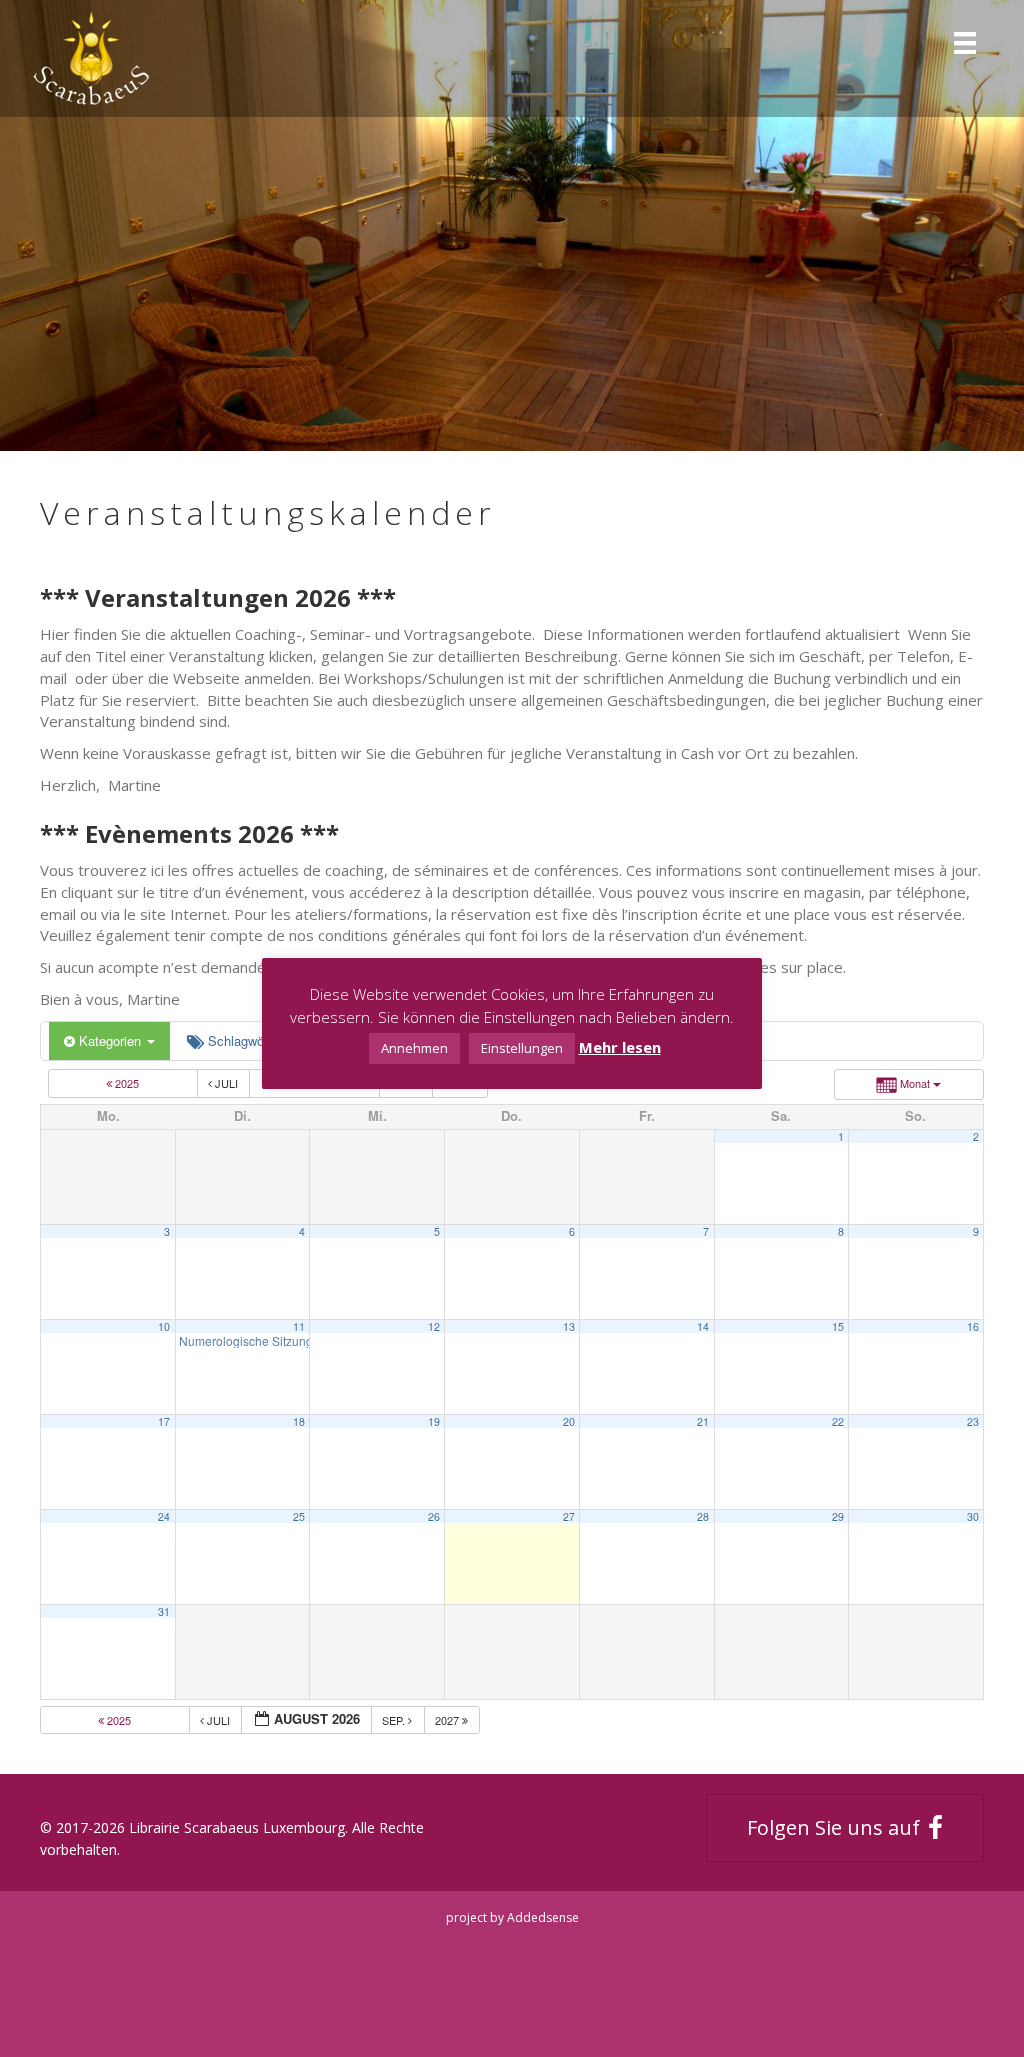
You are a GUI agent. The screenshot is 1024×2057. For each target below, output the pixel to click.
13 (569, 1326)
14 (703, 1326)
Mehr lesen (620, 1047)
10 (164, 1326)
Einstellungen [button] (522, 1048)
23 (973, 1421)
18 (299, 1421)
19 (434, 1421)
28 (703, 1516)
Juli (226, 1083)
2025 (127, 1083)
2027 (448, 1720)
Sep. (395, 1720)
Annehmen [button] (414, 1048)
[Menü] (965, 41)
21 (703, 1421)
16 (973, 1326)
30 (973, 1516)
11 (299, 1326)
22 (838, 1421)
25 (299, 1516)
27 (569, 1516)
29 (838, 1516)
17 (164, 1421)
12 (434, 1326)
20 (569, 1421)
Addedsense (543, 1917)
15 (838, 1326)
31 (164, 1611)
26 (434, 1516)
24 (164, 1516)
